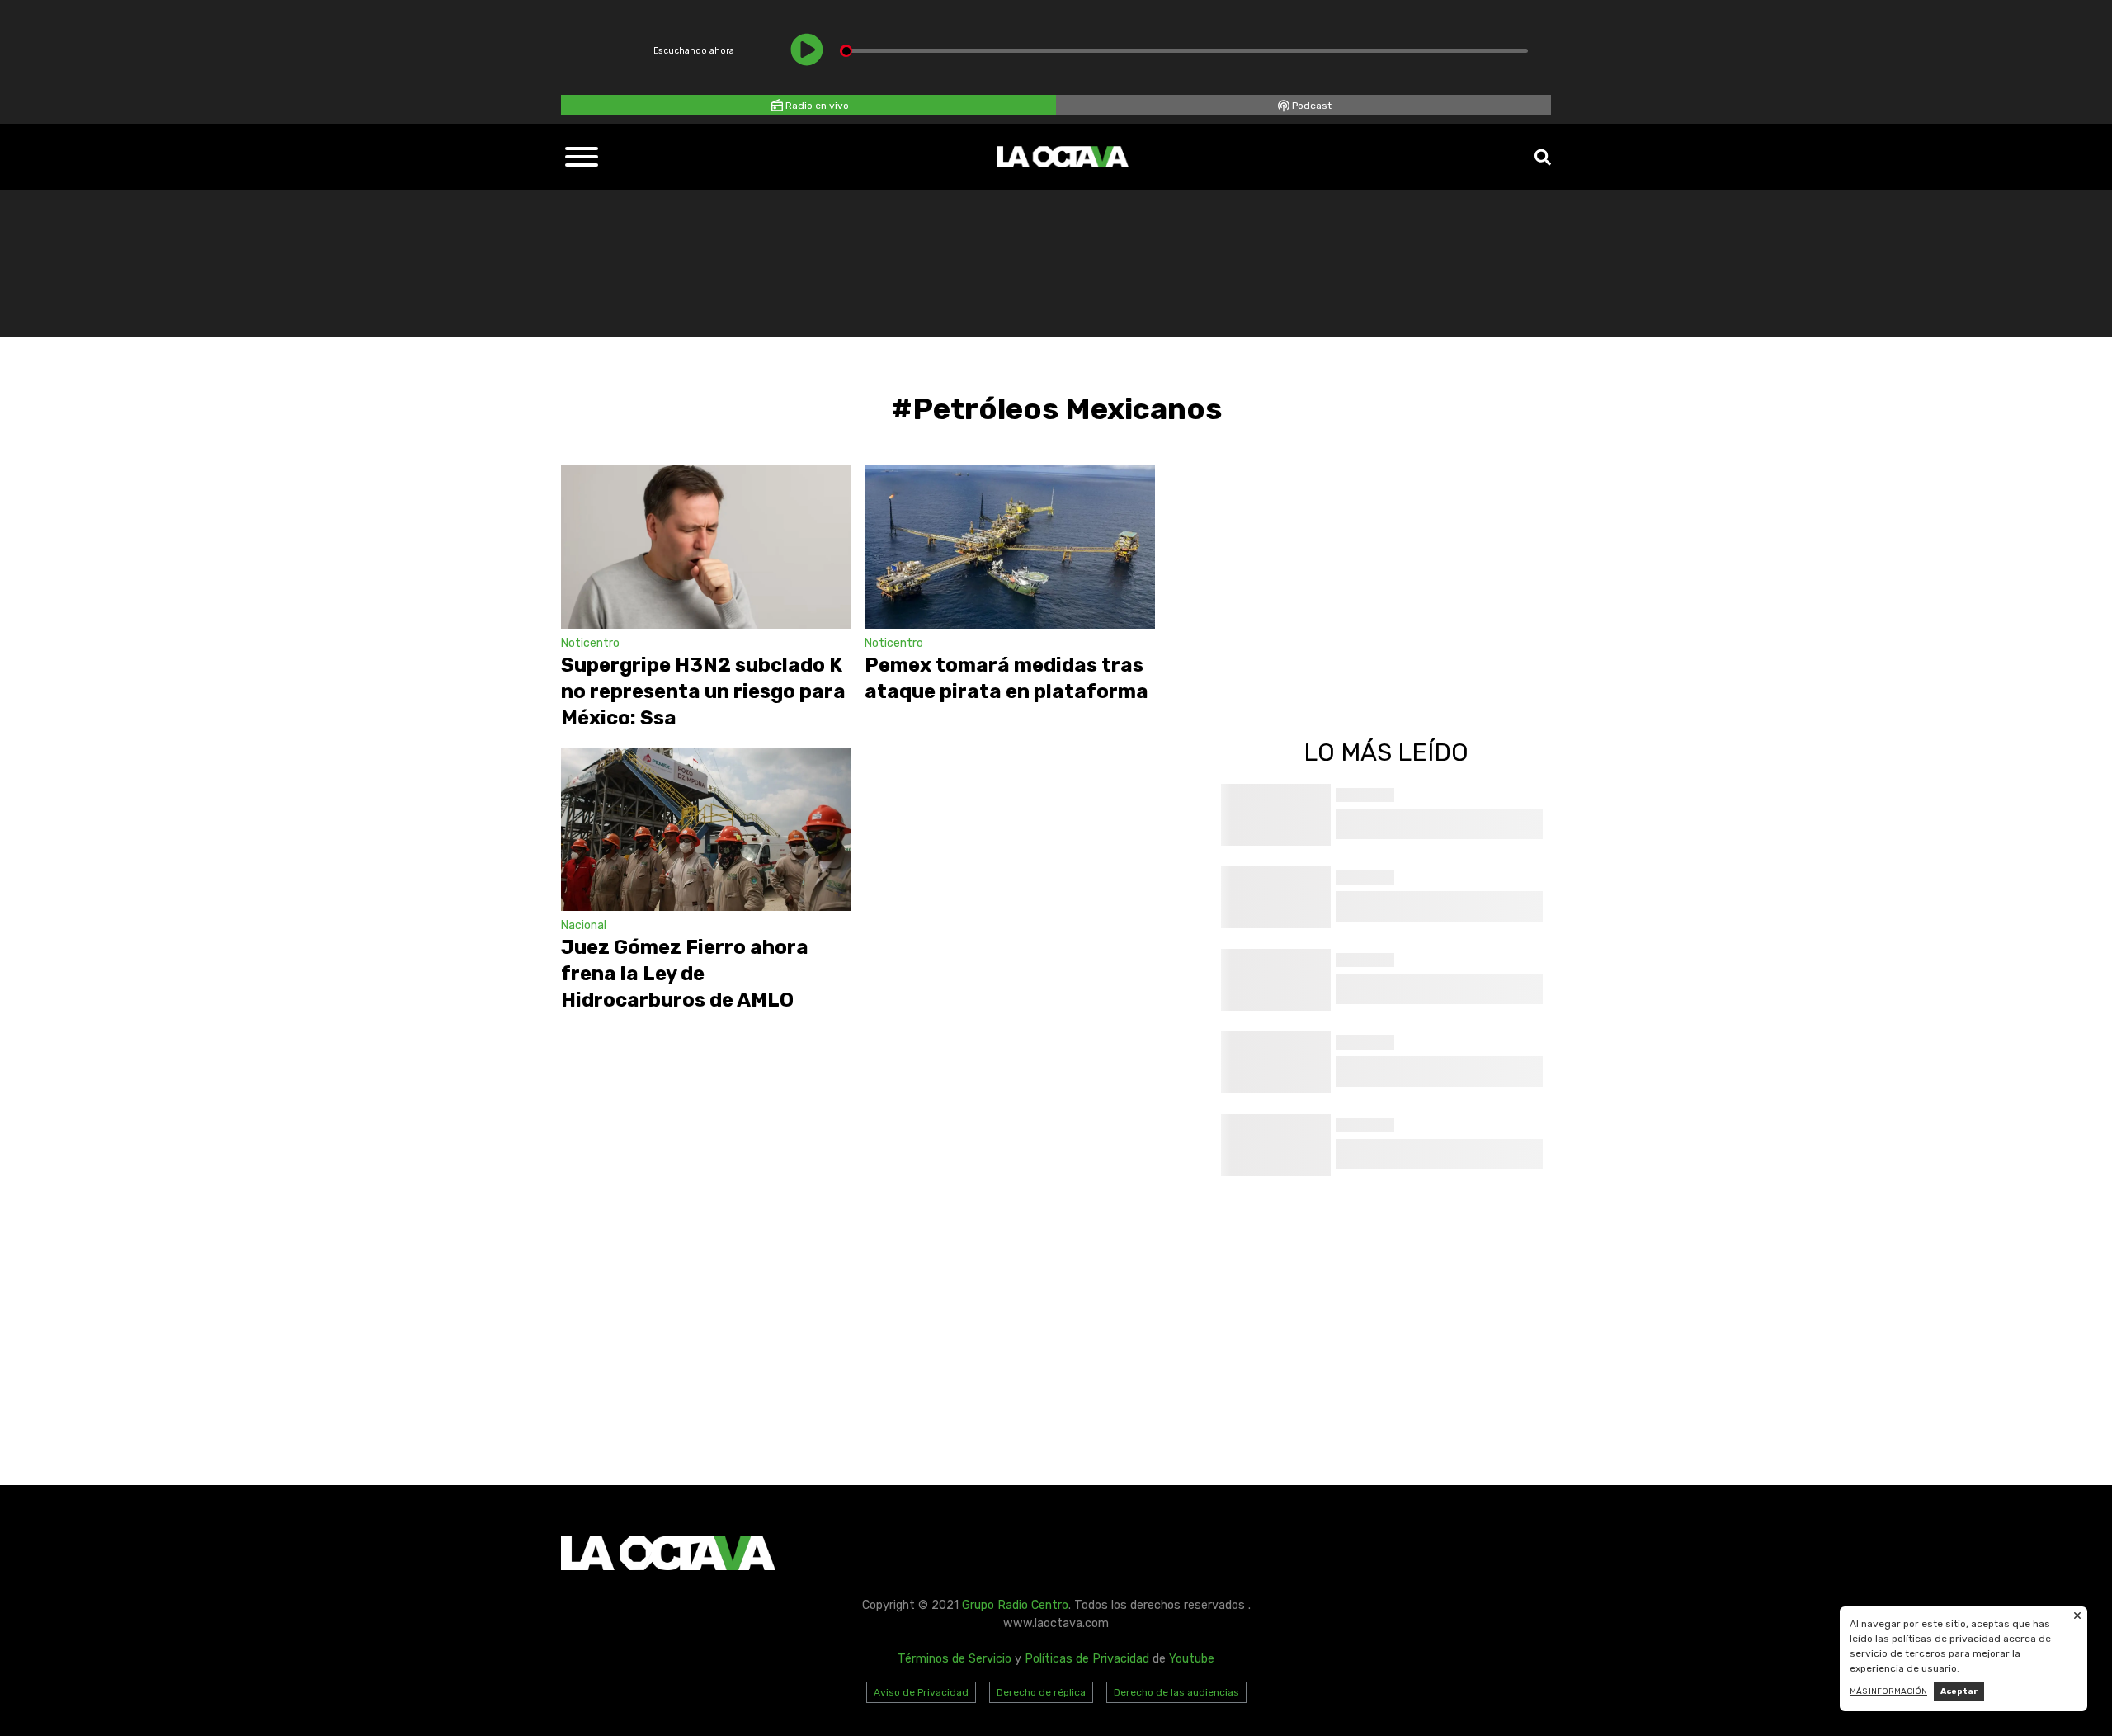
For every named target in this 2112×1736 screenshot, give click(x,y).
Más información (1888, 1691)
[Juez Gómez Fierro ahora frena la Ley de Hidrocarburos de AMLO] (706, 829)
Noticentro (590, 643)
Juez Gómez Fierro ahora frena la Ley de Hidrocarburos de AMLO (685, 974)
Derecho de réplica (1041, 1692)
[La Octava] (1063, 157)
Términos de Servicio (955, 1659)
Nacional (584, 925)
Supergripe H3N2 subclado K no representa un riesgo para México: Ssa (703, 691)
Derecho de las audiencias (1176, 1692)
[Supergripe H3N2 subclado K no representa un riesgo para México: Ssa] (706, 547)
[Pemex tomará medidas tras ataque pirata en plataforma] (1010, 547)
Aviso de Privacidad (921, 1692)
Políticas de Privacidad (1087, 1659)
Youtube (1192, 1659)
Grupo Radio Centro (1015, 1605)
